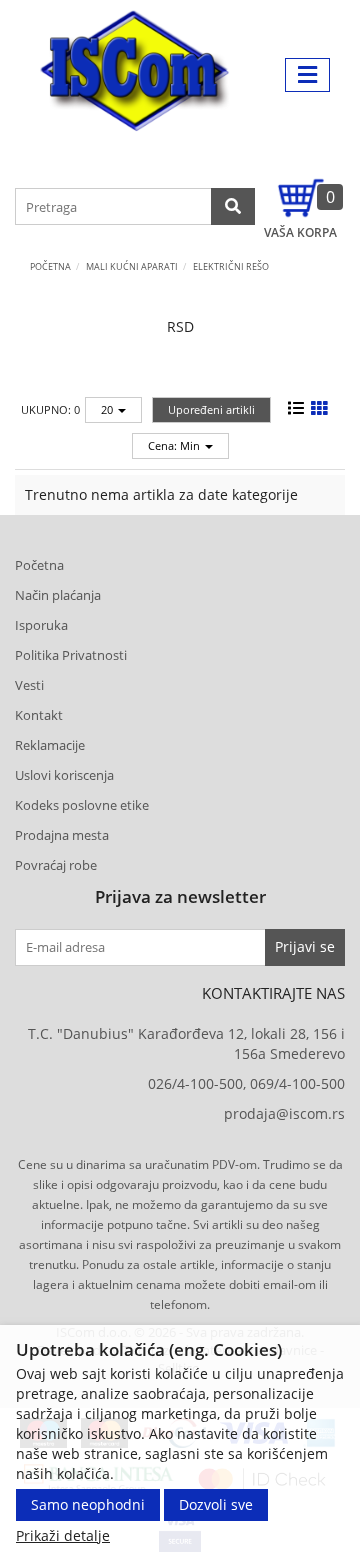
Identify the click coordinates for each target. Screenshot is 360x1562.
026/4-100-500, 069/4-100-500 (246, 1083)
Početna (50, 266)
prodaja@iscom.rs (284, 1113)
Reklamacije (50, 745)
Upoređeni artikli (211, 409)
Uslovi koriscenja (64, 775)
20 (108, 409)
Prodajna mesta (62, 835)
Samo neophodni (88, 1504)
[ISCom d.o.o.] (135, 75)
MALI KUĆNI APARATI (132, 266)
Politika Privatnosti (71, 655)
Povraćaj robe (56, 865)
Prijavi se (305, 946)
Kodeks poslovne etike (82, 805)
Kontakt (39, 715)
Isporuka (41, 625)
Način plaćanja (58, 595)
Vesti (29, 685)
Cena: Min (175, 445)
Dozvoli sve (216, 1504)
